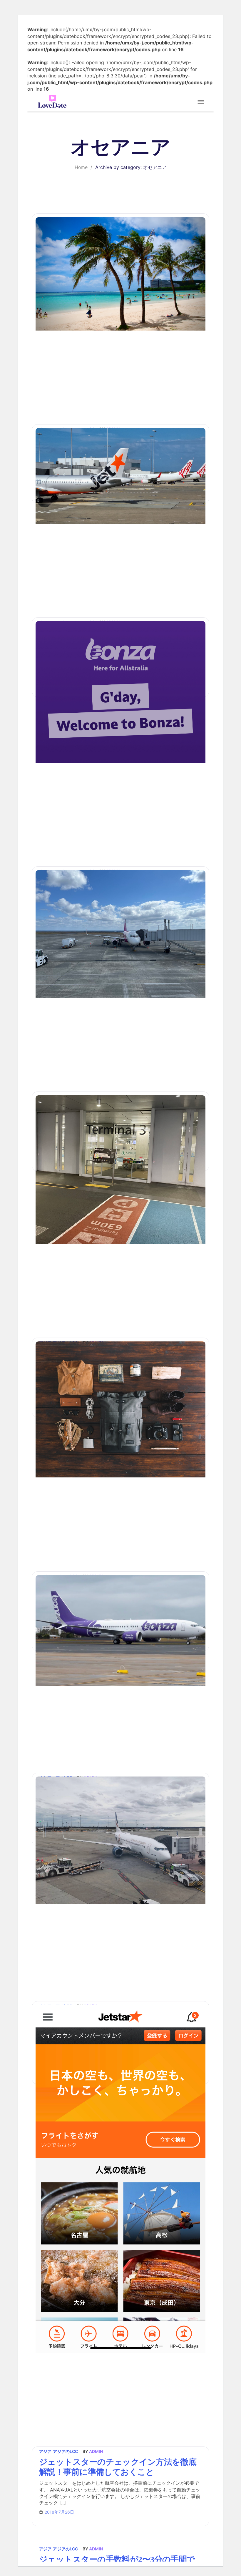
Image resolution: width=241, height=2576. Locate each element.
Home (81, 167)
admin (96, 2549)
